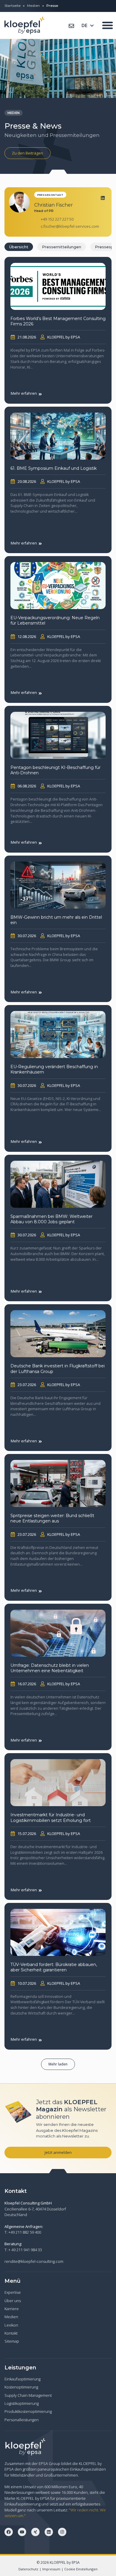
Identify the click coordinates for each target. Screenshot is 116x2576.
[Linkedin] (103, 198)
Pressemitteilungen (62, 247)
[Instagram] (62, 2532)
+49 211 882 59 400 (25, 2232)
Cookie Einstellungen (81, 2569)
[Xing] (35, 2532)
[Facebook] (9, 2532)
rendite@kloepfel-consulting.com (34, 2261)
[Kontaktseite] (71, 26)
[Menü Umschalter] (108, 25)
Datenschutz (28, 2569)
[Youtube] (22, 2532)
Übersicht (19, 247)
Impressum (51, 2569)
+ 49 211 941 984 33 (25, 2250)
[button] (58, 2064)
